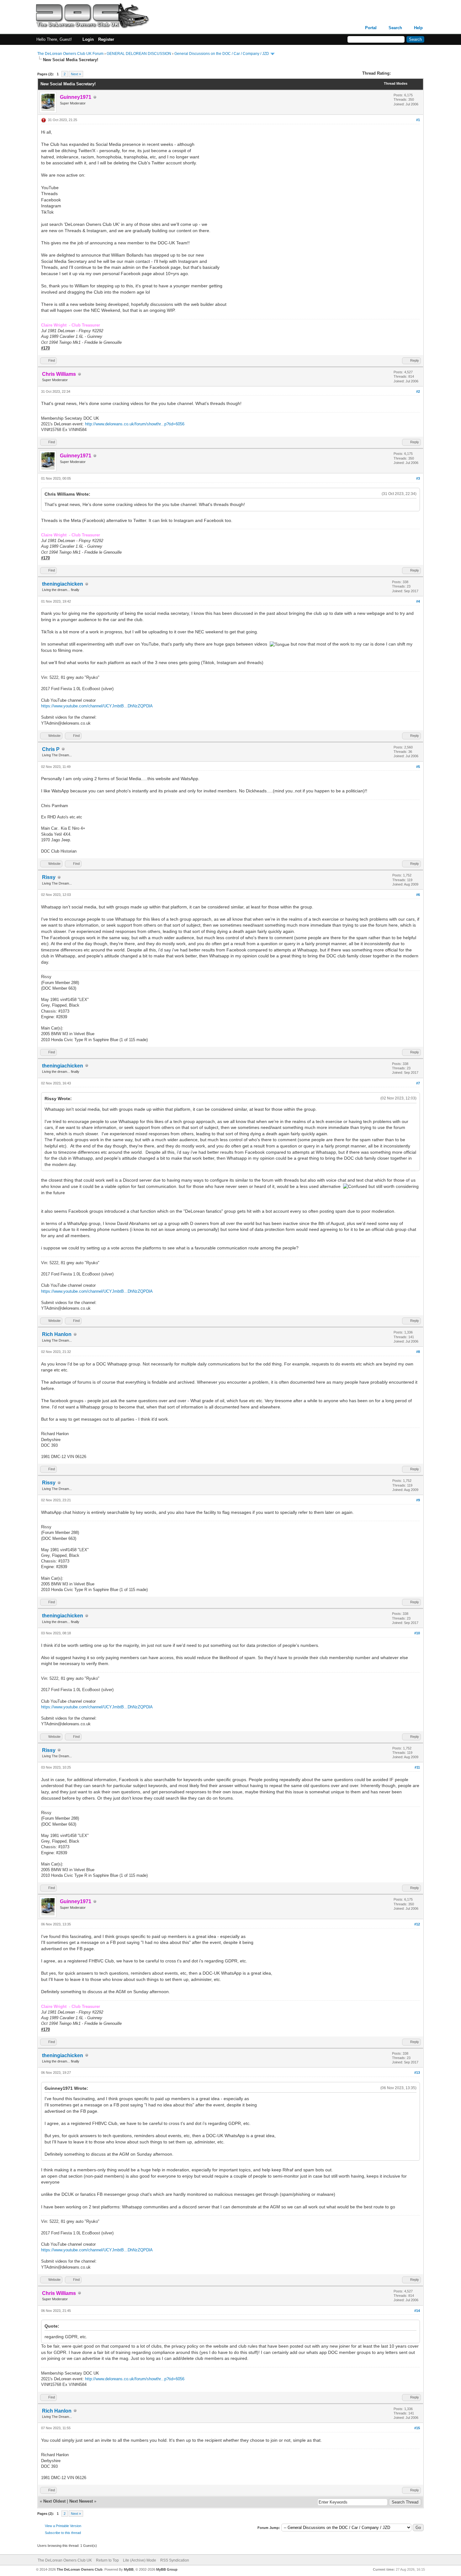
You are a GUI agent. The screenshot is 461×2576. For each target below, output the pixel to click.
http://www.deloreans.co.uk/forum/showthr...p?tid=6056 (135, 424)
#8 (418, 1352)
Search (395, 28)
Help (418, 28)
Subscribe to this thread (63, 2533)
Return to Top (107, 2560)
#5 (418, 767)
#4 (418, 601)
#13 (417, 2073)
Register (106, 39)
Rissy (49, 877)
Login (88, 39)
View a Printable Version (63, 2526)
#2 (418, 391)
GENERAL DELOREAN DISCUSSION (139, 54)
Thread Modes (396, 83)
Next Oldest (54, 2501)
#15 (417, 2428)
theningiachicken (63, 584)
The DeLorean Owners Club (80, 2569)
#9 (418, 1500)
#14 (417, 2311)
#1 (418, 120)
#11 (417, 1767)
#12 (417, 1924)
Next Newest (81, 2501)
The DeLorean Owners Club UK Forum (70, 54)
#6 (418, 895)
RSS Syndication (175, 2560)
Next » (76, 74)
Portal (371, 28)
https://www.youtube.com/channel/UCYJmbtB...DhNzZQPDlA (97, 706)
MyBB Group (167, 2569)
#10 (417, 1633)
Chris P (51, 749)
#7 (418, 1083)
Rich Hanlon (57, 1334)
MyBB (129, 2569)
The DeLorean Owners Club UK (65, 2560)
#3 (418, 478)
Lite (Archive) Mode (140, 2560)
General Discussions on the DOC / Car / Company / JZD (222, 54)
